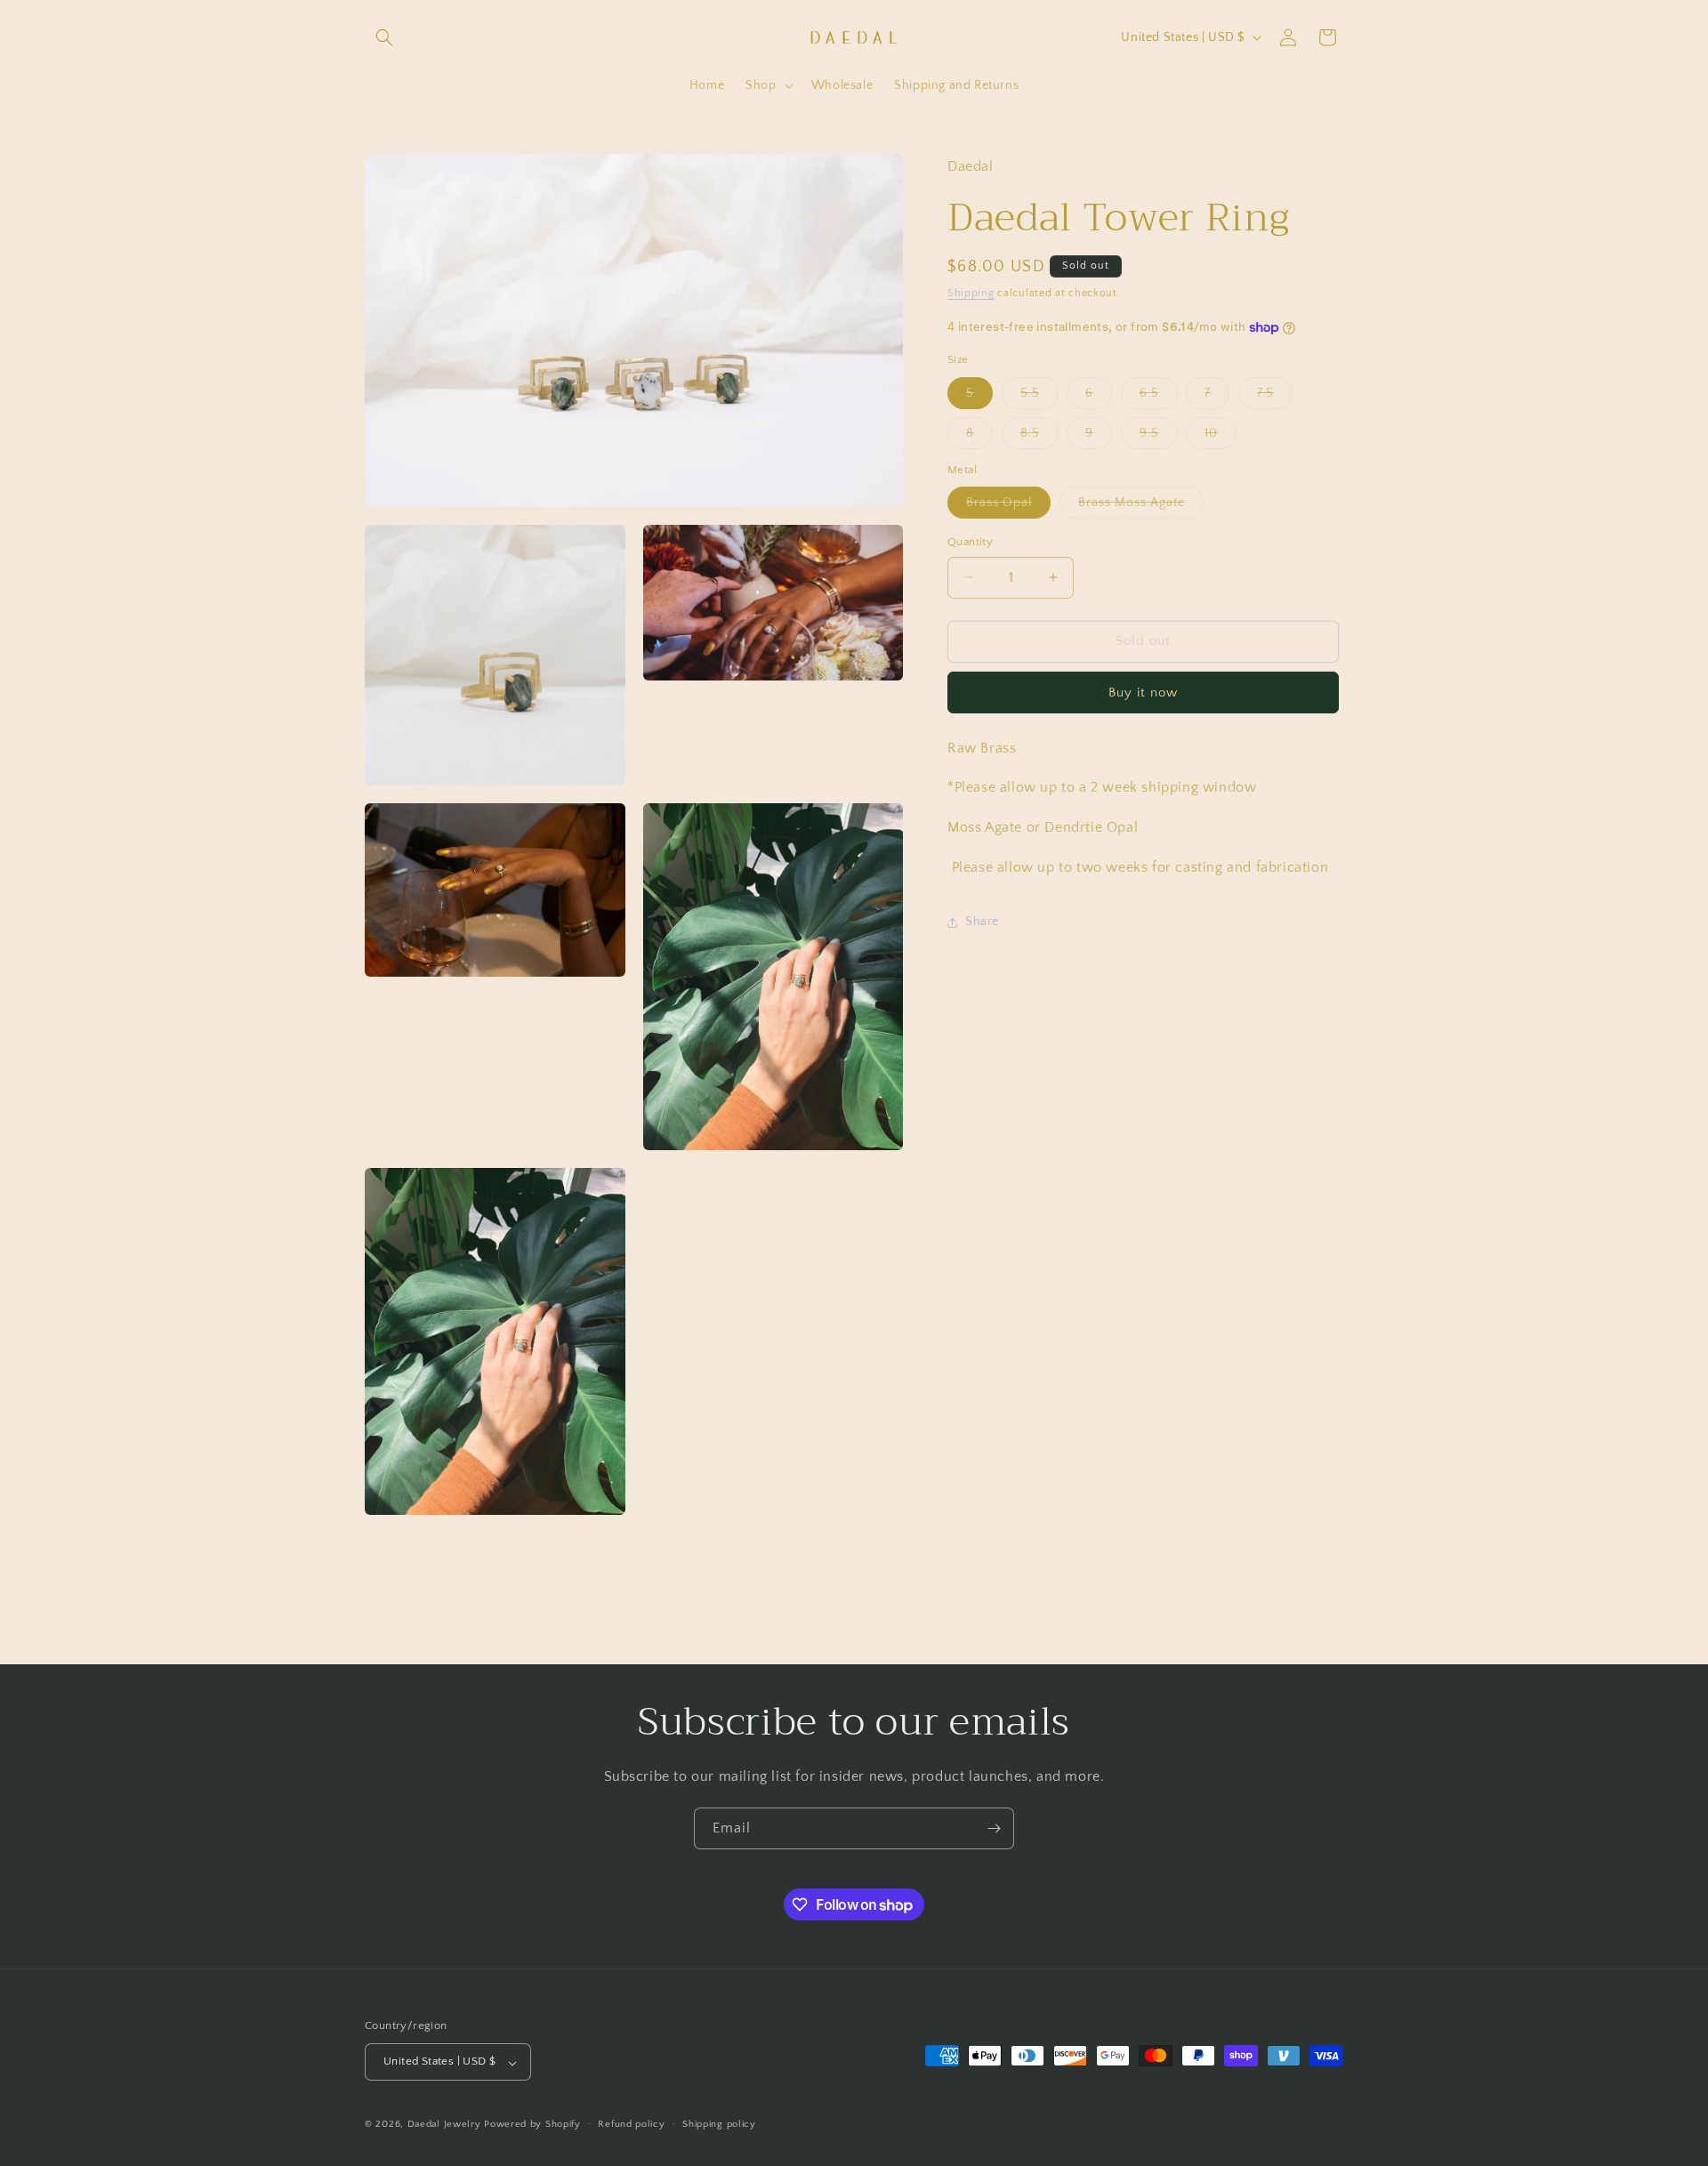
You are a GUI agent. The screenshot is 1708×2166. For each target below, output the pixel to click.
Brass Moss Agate (1141, 507)
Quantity (970, 542)
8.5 (1039, 437)
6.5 (1159, 397)
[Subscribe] (994, 1828)
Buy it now (1143, 692)
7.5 (1275, 397)
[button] (384, 37)
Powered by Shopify (532, 2125)
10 (1221, 437)
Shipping (971, 293)
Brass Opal (1008, 507)
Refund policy (631, 2124)
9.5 (1159, 437)
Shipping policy (719, 2124)
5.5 (1039, 397)
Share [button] (982, 922)
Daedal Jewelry (444, 2125)
